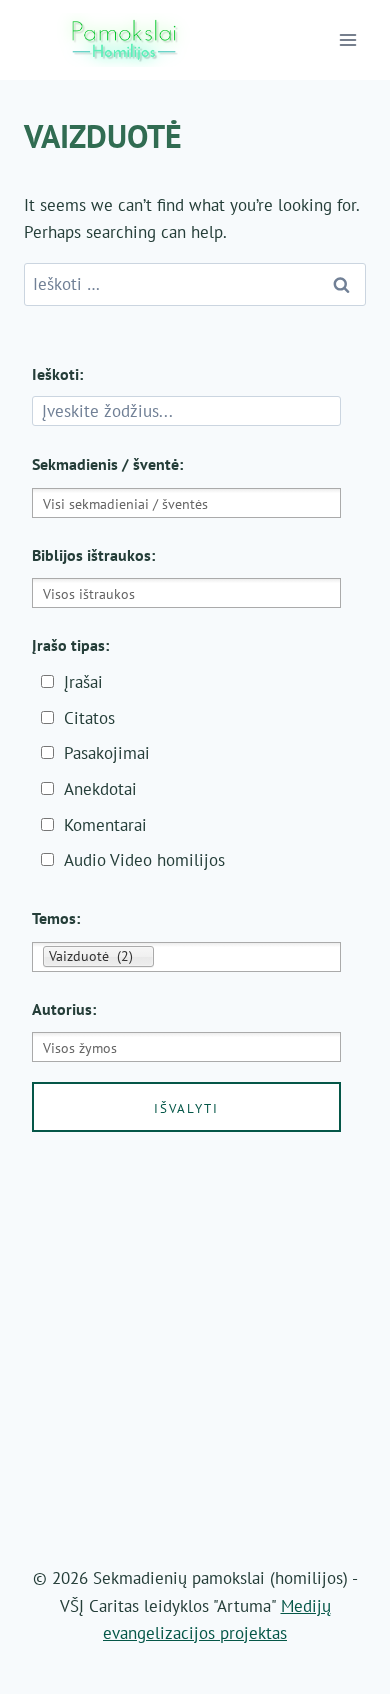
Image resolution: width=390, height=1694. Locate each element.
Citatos (89, 718)
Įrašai (83, 682)
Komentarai (105, 825)
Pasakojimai (107, 753)
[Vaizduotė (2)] (186, 956)
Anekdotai (100, 789)
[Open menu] (348, 39)
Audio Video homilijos (144, 860)
